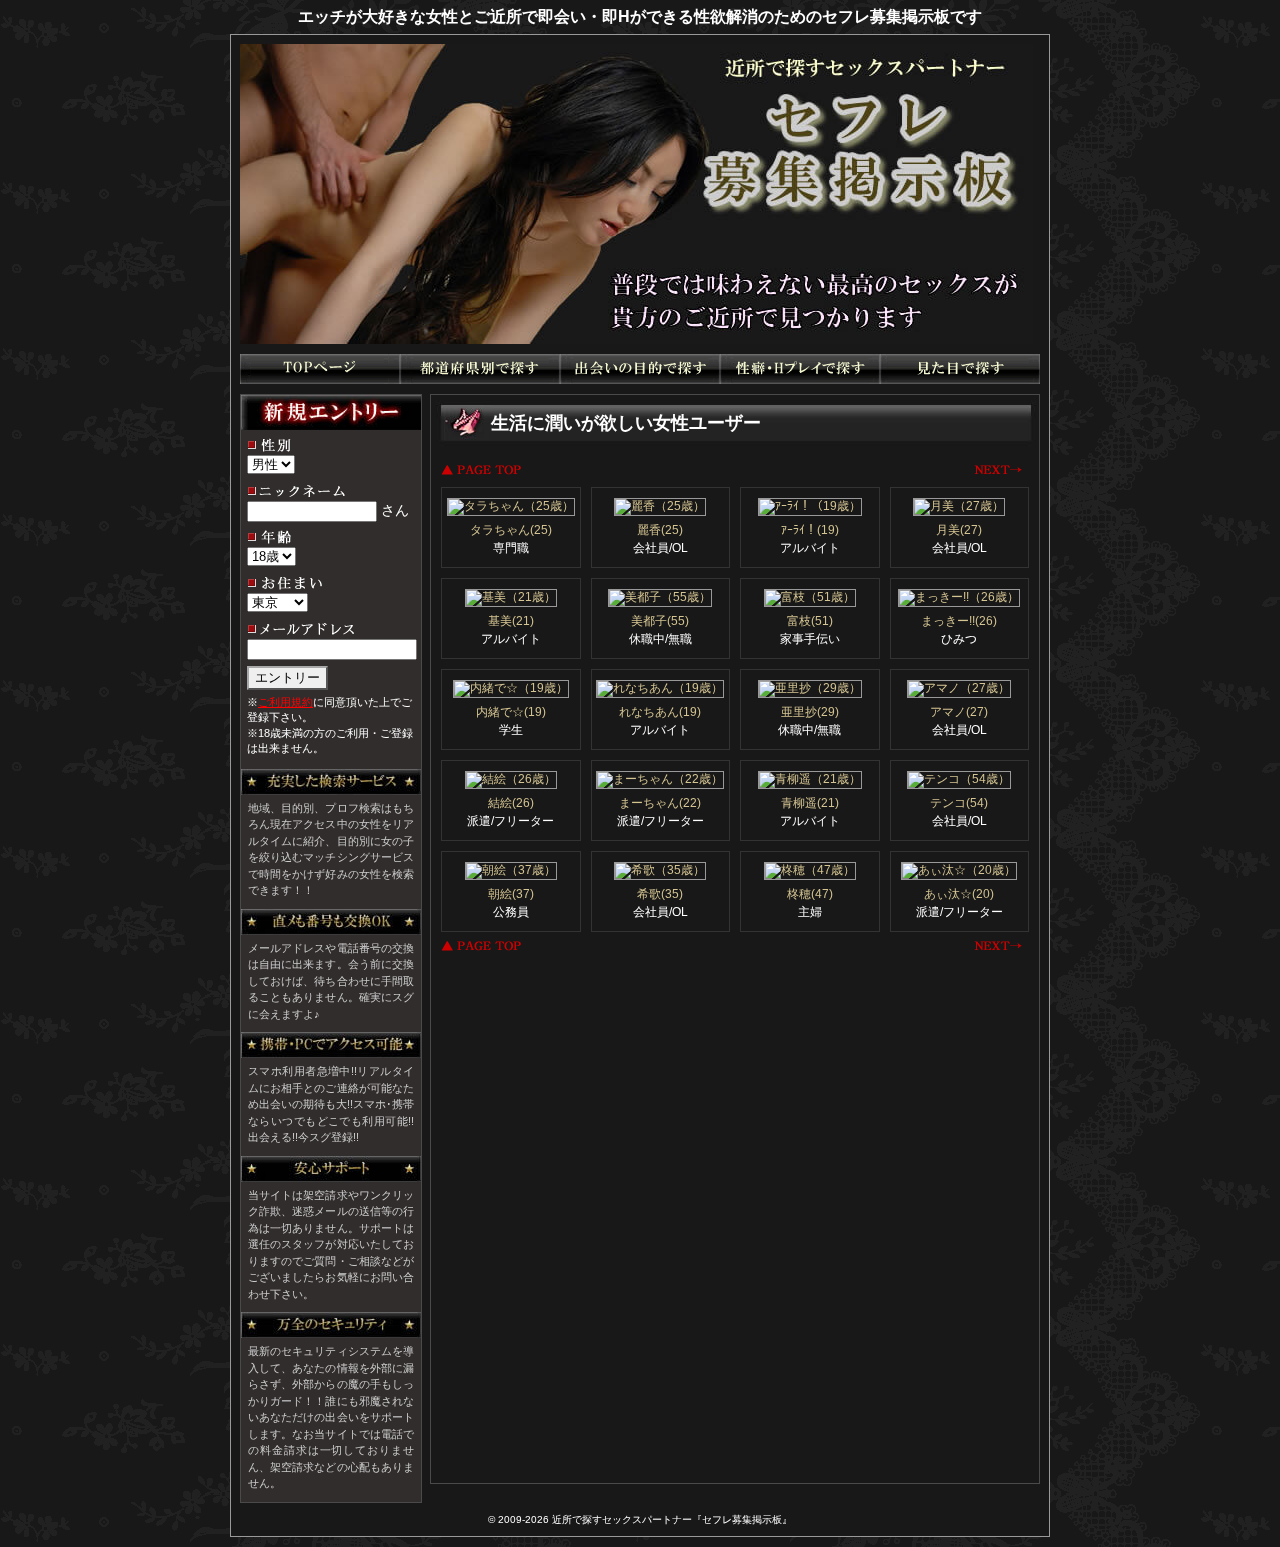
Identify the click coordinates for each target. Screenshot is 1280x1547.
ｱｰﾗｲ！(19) (810, 530)
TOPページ (320, 369)
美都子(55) (660, 621)
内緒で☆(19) (511, 712)
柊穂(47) (810, 894)
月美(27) (959, 530)
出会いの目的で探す (640, 369)
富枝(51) (810, 621)
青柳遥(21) (810, 803)
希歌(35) (660, 894)
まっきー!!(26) (959, 621)
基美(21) (511, 621)
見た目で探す (960, 369)
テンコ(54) (959, 803)
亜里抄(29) (810, 712)
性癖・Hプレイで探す (800, 369)
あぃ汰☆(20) (959, 894)
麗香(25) (660, 530)
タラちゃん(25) (511, 530)
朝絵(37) (511, 894)
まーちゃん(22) (660, 803)
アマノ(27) (959, 712)
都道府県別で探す (480, 369)
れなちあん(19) (660, 712)
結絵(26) (511, 803)
